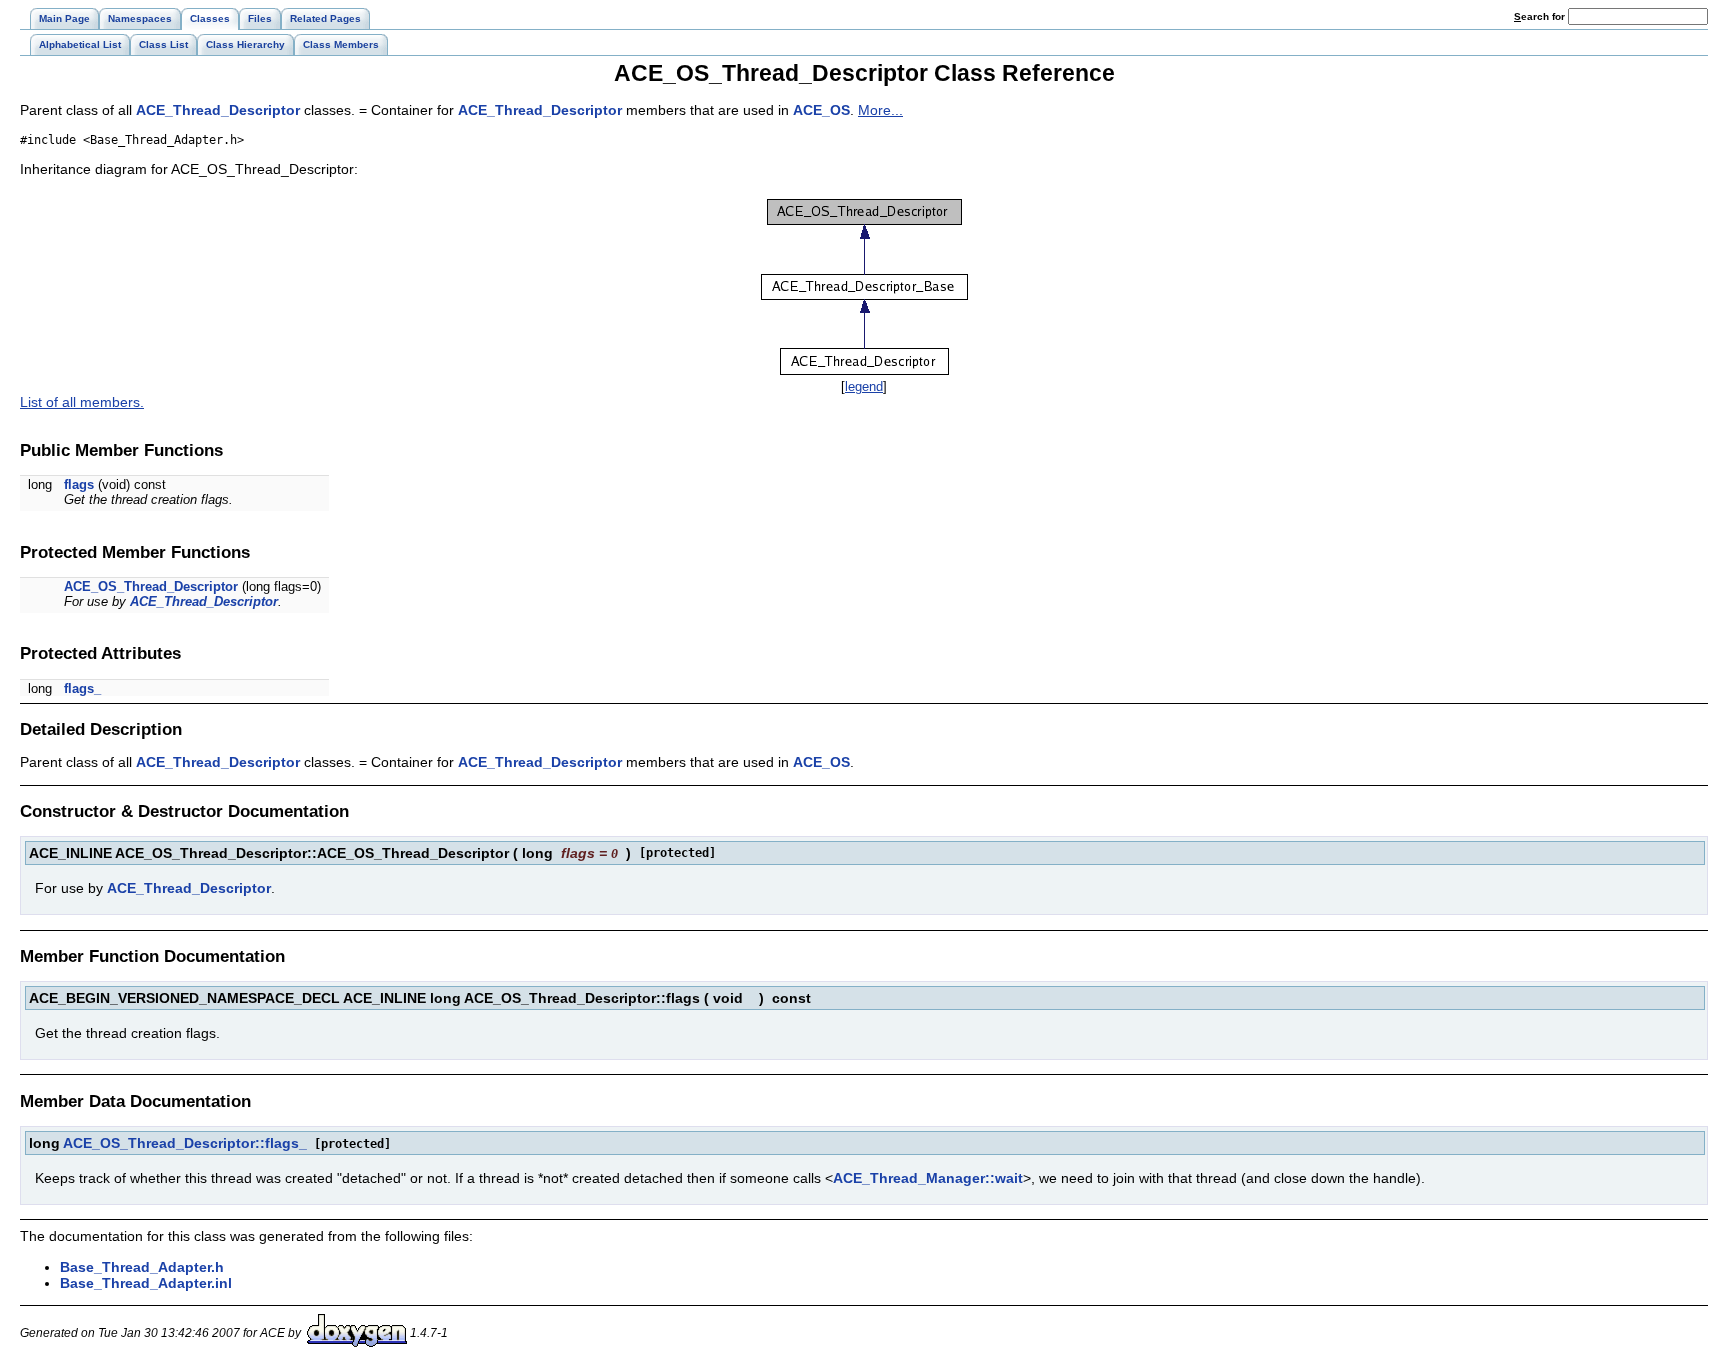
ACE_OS (821, 110)
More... (880, 110)
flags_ (82, 688)
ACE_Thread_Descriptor (218, 110)
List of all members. (82, 402)
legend (864, 386)
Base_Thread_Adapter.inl (146, 1283)
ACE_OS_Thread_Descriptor (151, 586)
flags (79, 484)
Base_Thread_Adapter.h (142, 1267)
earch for (1541, 16)
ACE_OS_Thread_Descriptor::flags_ (185, 1143)
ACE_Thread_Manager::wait (928, 1178)
